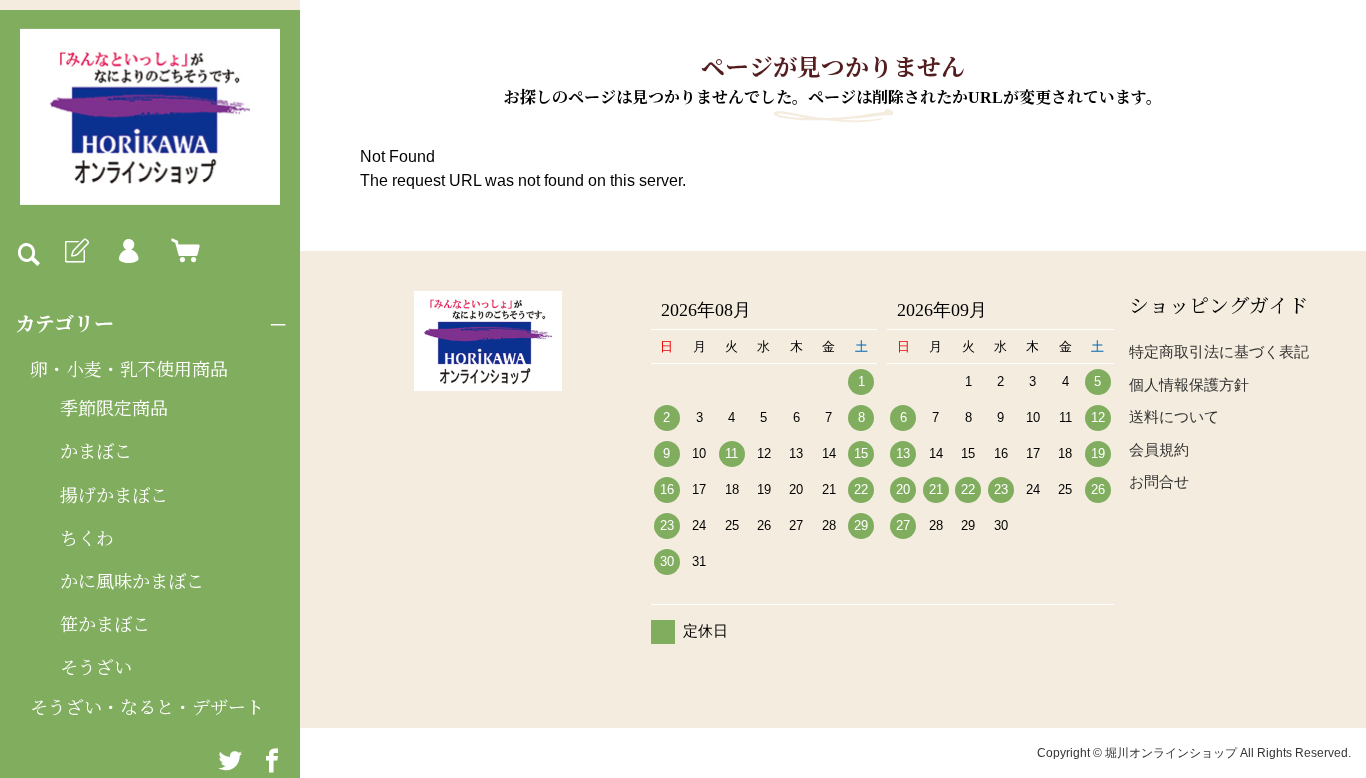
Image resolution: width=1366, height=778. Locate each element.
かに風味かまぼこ (132, 582)
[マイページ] (128, 252)
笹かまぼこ (105, 625)
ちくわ (87, 539)
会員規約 (1159, 449)
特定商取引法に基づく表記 (1219, 351)
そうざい (96, 668)
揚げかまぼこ (114, 496)
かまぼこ (96, 452)
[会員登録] (75, 252)
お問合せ (1159, 481)
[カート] (181, 252)
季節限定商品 (114, 409)
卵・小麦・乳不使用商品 (129, 370)
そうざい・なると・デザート (147, 708)
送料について (1174, 416)
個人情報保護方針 (1189, 384)
